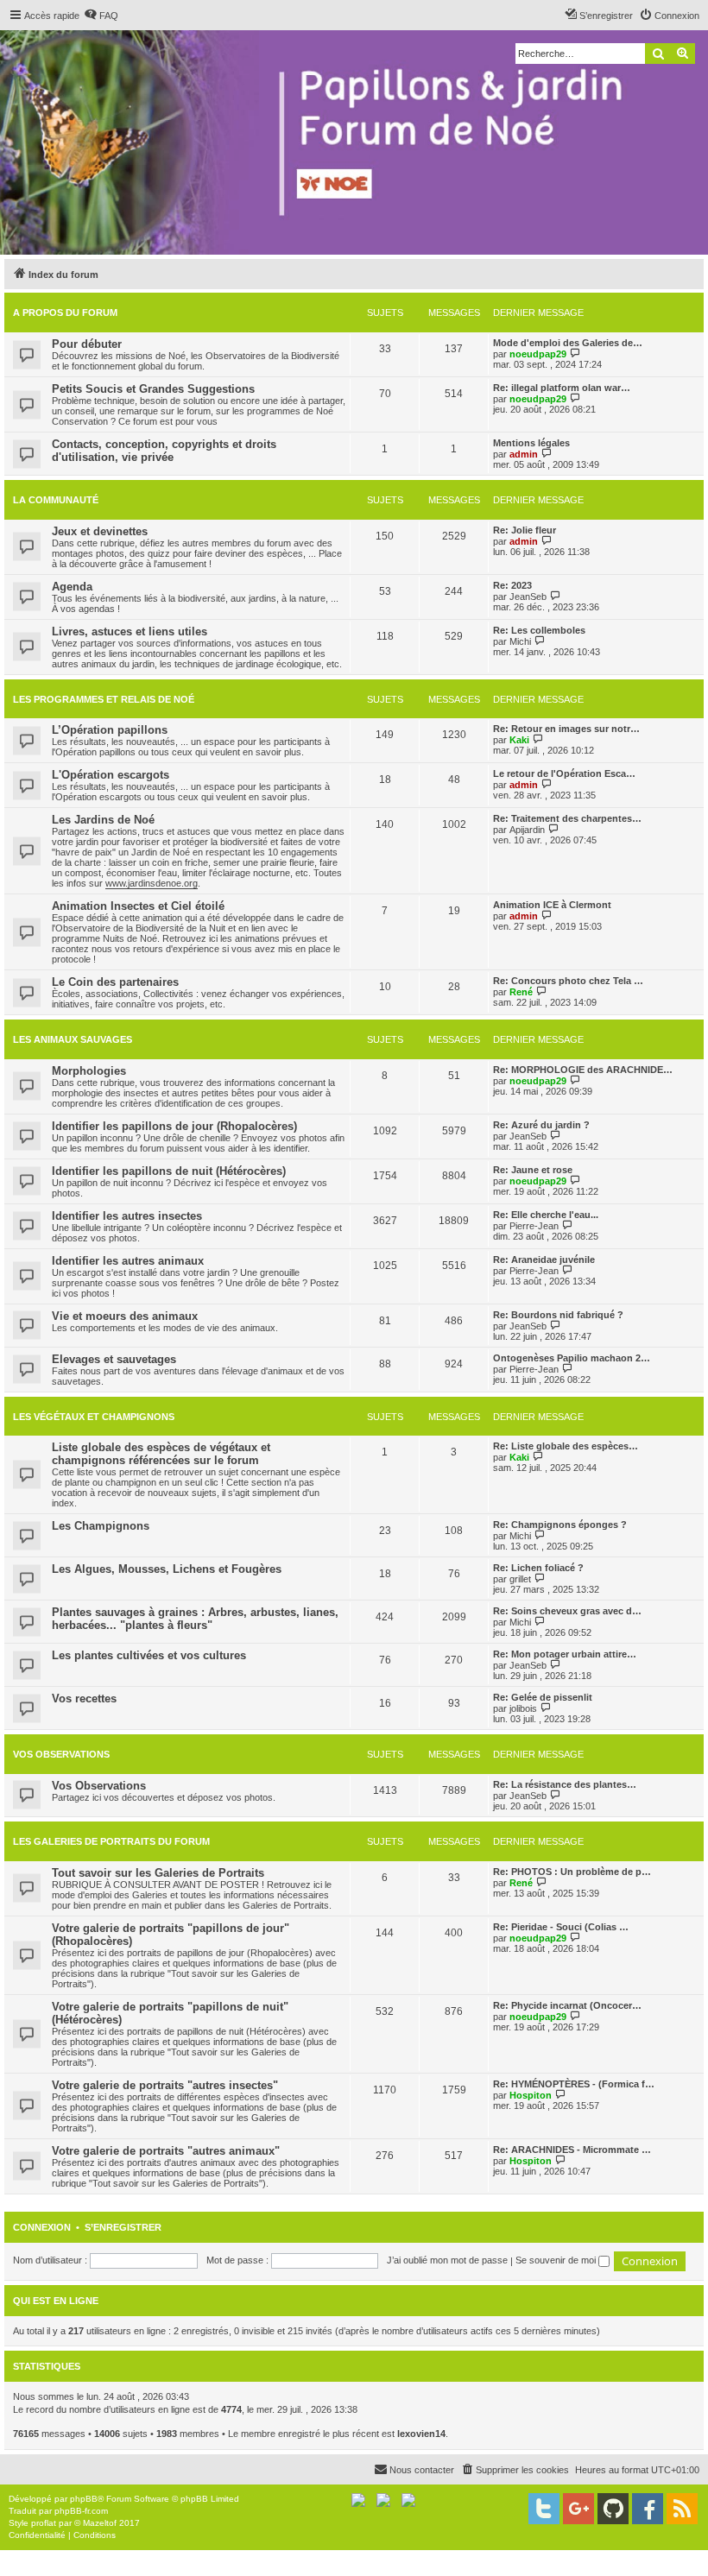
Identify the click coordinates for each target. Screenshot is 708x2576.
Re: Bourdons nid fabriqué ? (558, 1315)
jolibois (523, 1708)
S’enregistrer (123, 2227)
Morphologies (89, 1071)
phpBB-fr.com (81, 2511)
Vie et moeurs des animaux (125, 1316)
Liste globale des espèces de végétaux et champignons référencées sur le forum (161, 1454)
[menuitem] (101, 16)
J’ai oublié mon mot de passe (447, 2260)
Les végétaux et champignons (94, 1417)
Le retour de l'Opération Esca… (564, 773)
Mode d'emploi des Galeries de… (568, 343)
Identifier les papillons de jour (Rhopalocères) (174, 1126)
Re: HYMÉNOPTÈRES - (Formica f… (574, 2084)
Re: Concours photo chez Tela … (568, 981)
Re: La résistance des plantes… (565, 1784)
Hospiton (531, 2095)
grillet (520, 1579)
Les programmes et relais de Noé (104, 699)
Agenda (72, 587)
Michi (520, 641)
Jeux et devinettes (100, 531)
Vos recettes (84, 1698)
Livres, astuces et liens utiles (130, 631)
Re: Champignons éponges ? (560, 1525)
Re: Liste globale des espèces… (566, 1446)
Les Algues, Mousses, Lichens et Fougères (167, 1569)
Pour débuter (87, 344)
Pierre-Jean (534, 1226)
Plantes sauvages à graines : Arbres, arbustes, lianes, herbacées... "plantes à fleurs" (195, 1619)
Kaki (519, 740)
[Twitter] (544, 2509)
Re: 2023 (512, 585)
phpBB (84, 2499)
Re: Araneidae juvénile (544, 1260)
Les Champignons (101, 1526)
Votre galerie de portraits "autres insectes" (165, 2085)
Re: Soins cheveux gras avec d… (567, 1611)
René (521, 992)
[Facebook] (648, 2509)
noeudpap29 (538, 354)
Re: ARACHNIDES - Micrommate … (572, 2150)
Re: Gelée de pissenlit (543, 1697)
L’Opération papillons (110, 730)
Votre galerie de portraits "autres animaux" (166, 2151)
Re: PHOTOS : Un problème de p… (572, 1872)
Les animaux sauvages (73, 1039)
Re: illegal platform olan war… (562, 388)
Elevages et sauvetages (114, 1359)
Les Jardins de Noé (103, 820)
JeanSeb (528, 597)
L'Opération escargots (111, 775)
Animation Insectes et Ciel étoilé (138, 906)
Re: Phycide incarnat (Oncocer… (567, 2005)
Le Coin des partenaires (115, 982)
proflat (44, 2523)
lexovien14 (421, 2434)
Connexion (42, 2227)
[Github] (613, 2509)
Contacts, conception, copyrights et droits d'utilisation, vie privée (164, 451)
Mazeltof (100, 2523)
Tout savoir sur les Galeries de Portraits (158, 1873)
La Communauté (56, 500)
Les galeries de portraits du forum (111, 1841)
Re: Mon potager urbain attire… (565, 1654)
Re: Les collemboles (539, 630)
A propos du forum (65, 313)
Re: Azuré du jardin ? (541, 1125)
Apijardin (527, 830)
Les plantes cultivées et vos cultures (149, 1655)
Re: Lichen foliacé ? (538, 1568)
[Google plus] (578, 2509)
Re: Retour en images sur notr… (566, 729)
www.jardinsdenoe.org (152, 883)
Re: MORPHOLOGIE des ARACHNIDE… (583, 1070)
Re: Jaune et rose (533, 1170)
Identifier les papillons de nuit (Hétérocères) (169, 1171)
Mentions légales (531, 443)
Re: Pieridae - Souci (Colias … (561, 1927)
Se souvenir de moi (557, 2260)
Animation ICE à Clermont (552, 905)
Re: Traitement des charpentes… (567, 818)
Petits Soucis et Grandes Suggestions (153, 389)
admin (524, 454)
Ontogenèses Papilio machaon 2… (572, 1358)
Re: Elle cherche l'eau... (546, 1215)
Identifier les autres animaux (128, 1261)
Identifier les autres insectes (127, 1216)
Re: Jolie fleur (525, 530)
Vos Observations (61, 1754)
